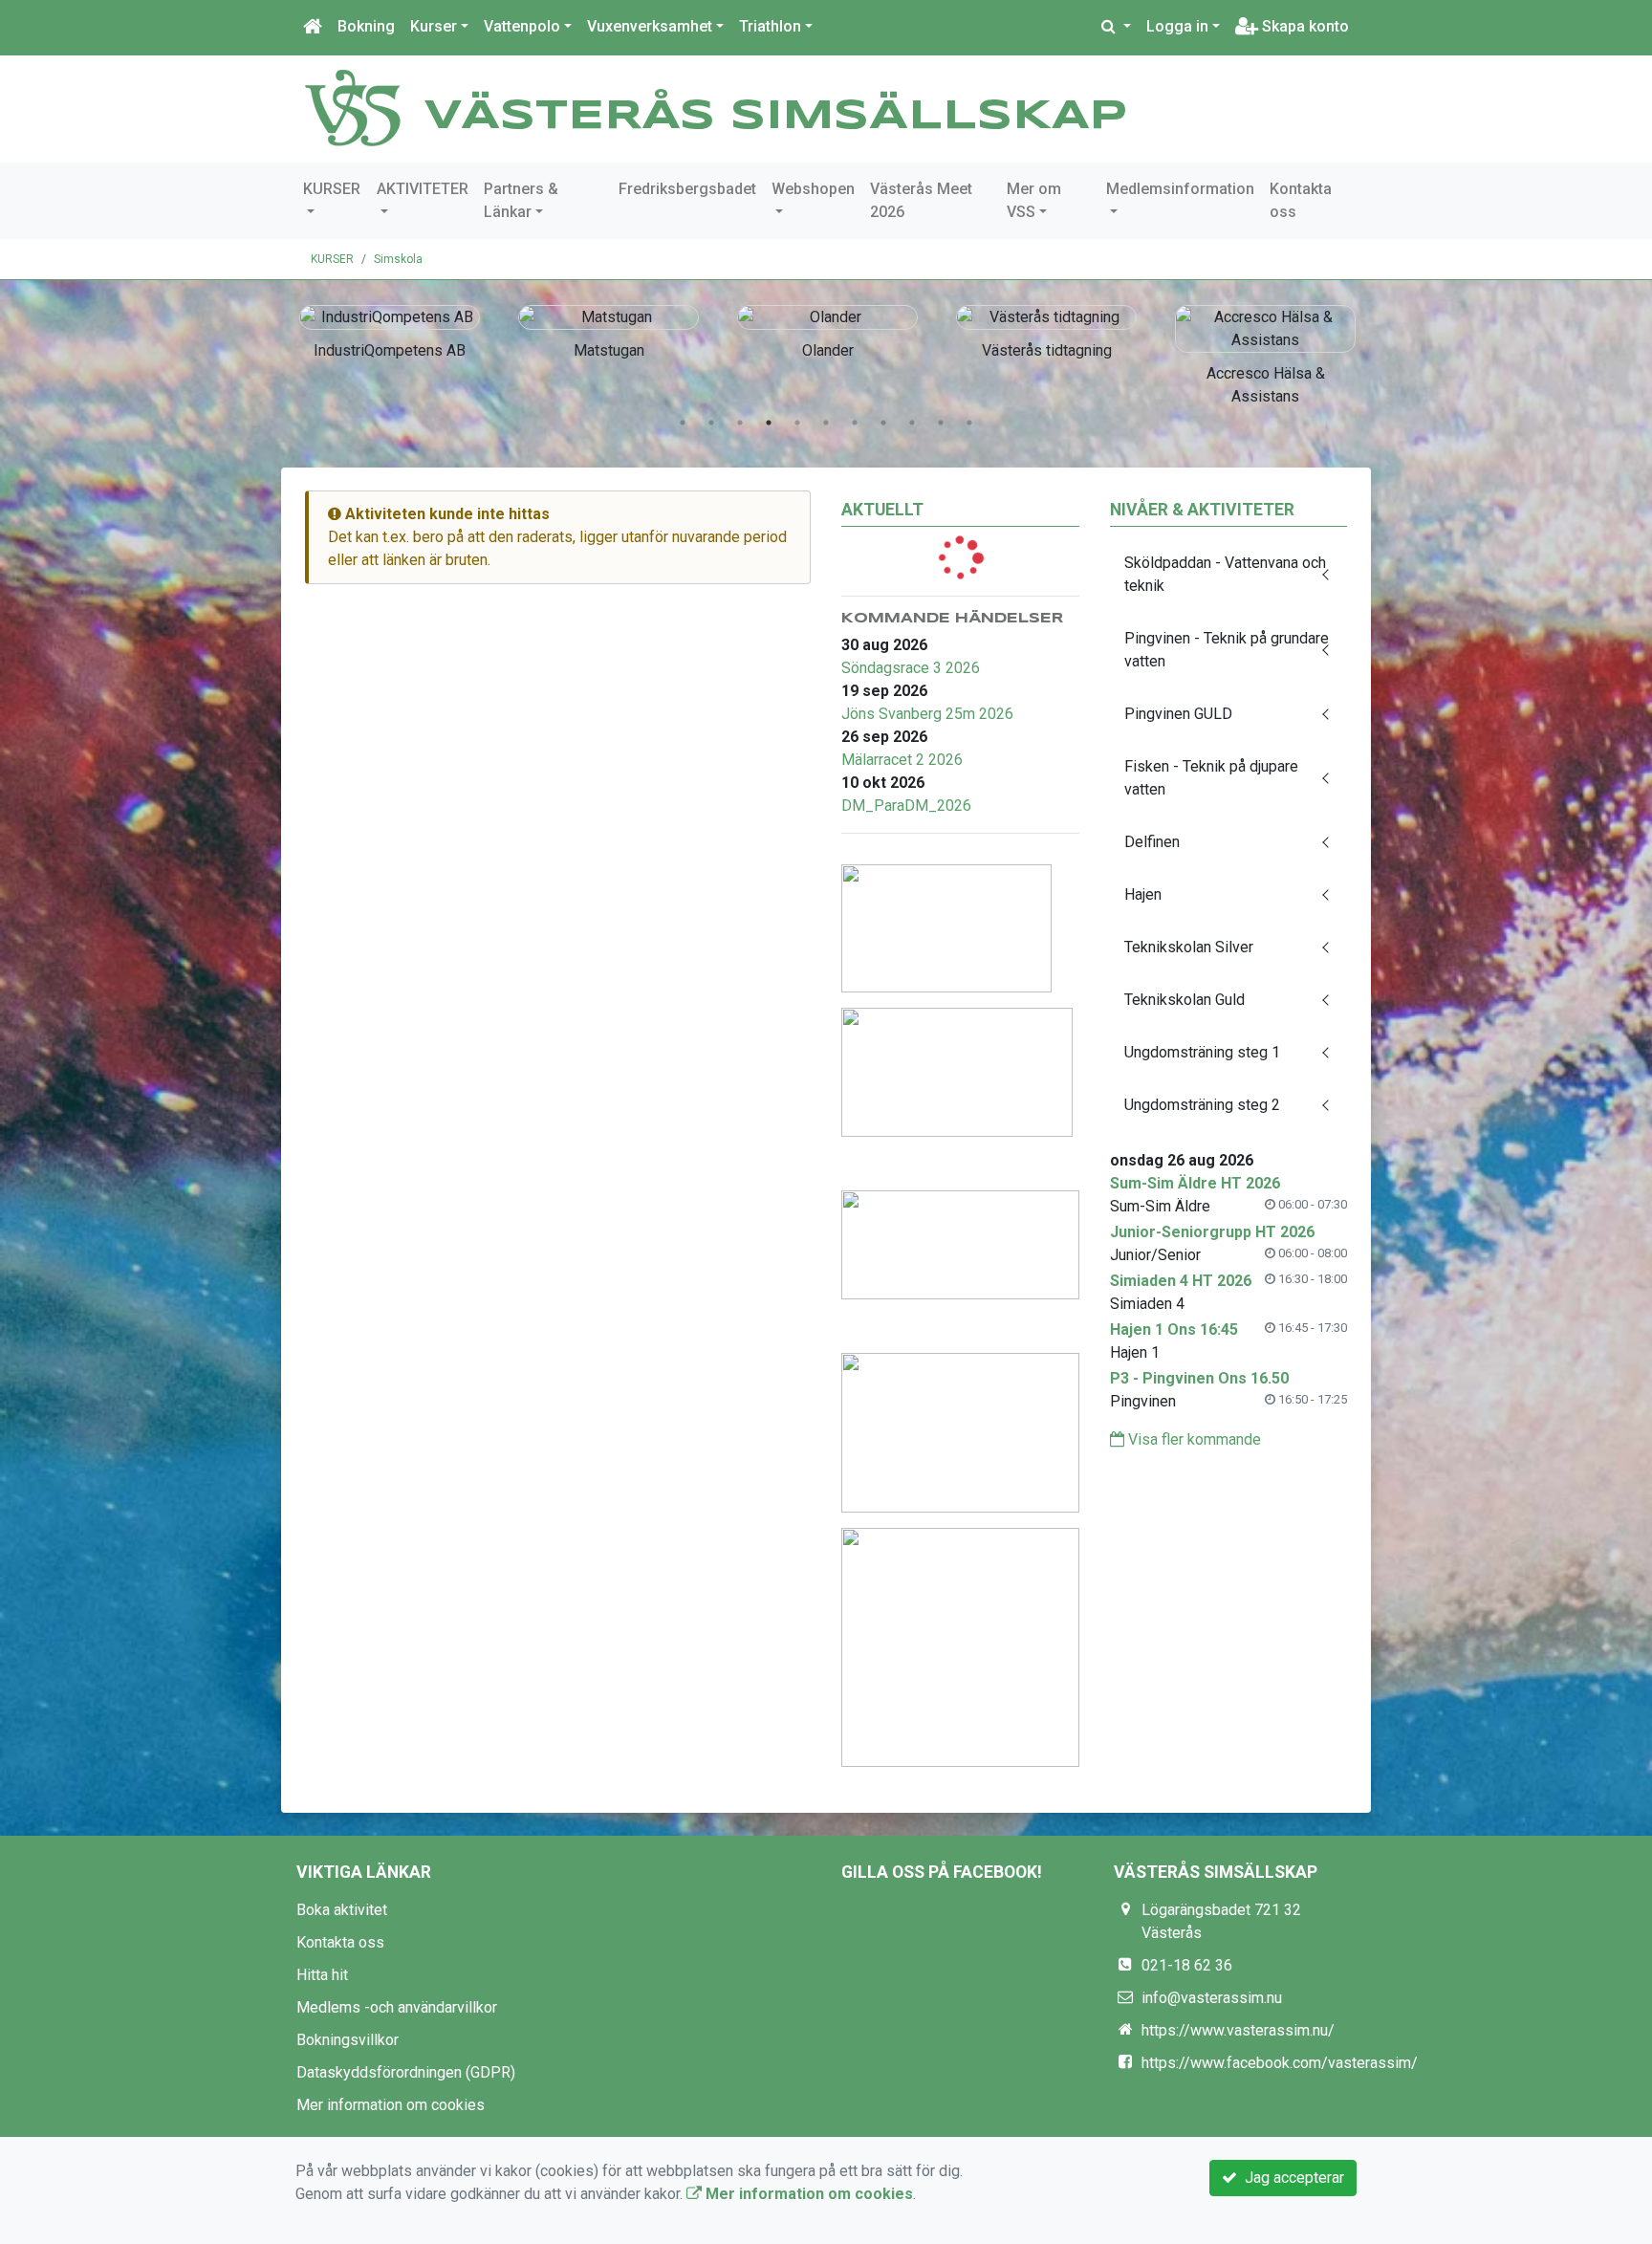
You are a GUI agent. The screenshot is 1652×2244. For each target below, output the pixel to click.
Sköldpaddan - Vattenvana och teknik (1225, 574)
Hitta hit (322, 1975)
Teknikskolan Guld (1185, 1000)
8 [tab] (883, 423)
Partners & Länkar (521, 200)
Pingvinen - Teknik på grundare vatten (1227, 650)
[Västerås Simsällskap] (353, 107)
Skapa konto (1304, 26)
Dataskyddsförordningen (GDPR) (406, 2072)
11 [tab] (969, 423)
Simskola (398, 259)
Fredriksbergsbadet (687, 189)
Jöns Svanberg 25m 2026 (927, 714)
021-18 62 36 (1187, 1965)
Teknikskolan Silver (1189, 947)
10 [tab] (941, 423)
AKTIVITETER (423, 189)
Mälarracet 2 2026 (902, 760)
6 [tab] (826, 423)
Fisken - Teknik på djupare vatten (1211, 778)
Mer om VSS (1034, 200)
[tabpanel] (390, 329)
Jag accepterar (1291, 2178)
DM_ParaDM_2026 (906, 806)
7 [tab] (855, 423)
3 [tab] (740, 423)
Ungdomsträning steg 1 (1202, 1052)
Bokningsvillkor (348, 2040)
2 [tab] (711, 423)
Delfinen (1152, 842)
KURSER (332, 189)
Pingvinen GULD (1178, 714)
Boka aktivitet (342, 1910)
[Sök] (1116, 27)
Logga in (1177, 26)
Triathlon (770, 26)
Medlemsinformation (1180, 189)
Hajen (1143, 894)
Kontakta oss (1301, 200)
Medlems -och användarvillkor (397, 2007)
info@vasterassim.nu (1212, 1998)
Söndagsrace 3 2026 (911, 668)
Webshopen (813, 189)
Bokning (366, 26)
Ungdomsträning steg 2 (1202, 1105)
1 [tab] (683, 423)
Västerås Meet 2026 (921, 200)
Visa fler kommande (1193, 1439)
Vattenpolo (522, 26)
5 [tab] (797, 423)
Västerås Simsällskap (776, 117)
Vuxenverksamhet (650, 26)
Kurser (434, 26)
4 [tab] (769, 423)
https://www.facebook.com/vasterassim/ (1280, 2063)
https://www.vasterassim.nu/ (1238, 2030)
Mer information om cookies (391, 2105)
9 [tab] (912, 423)
